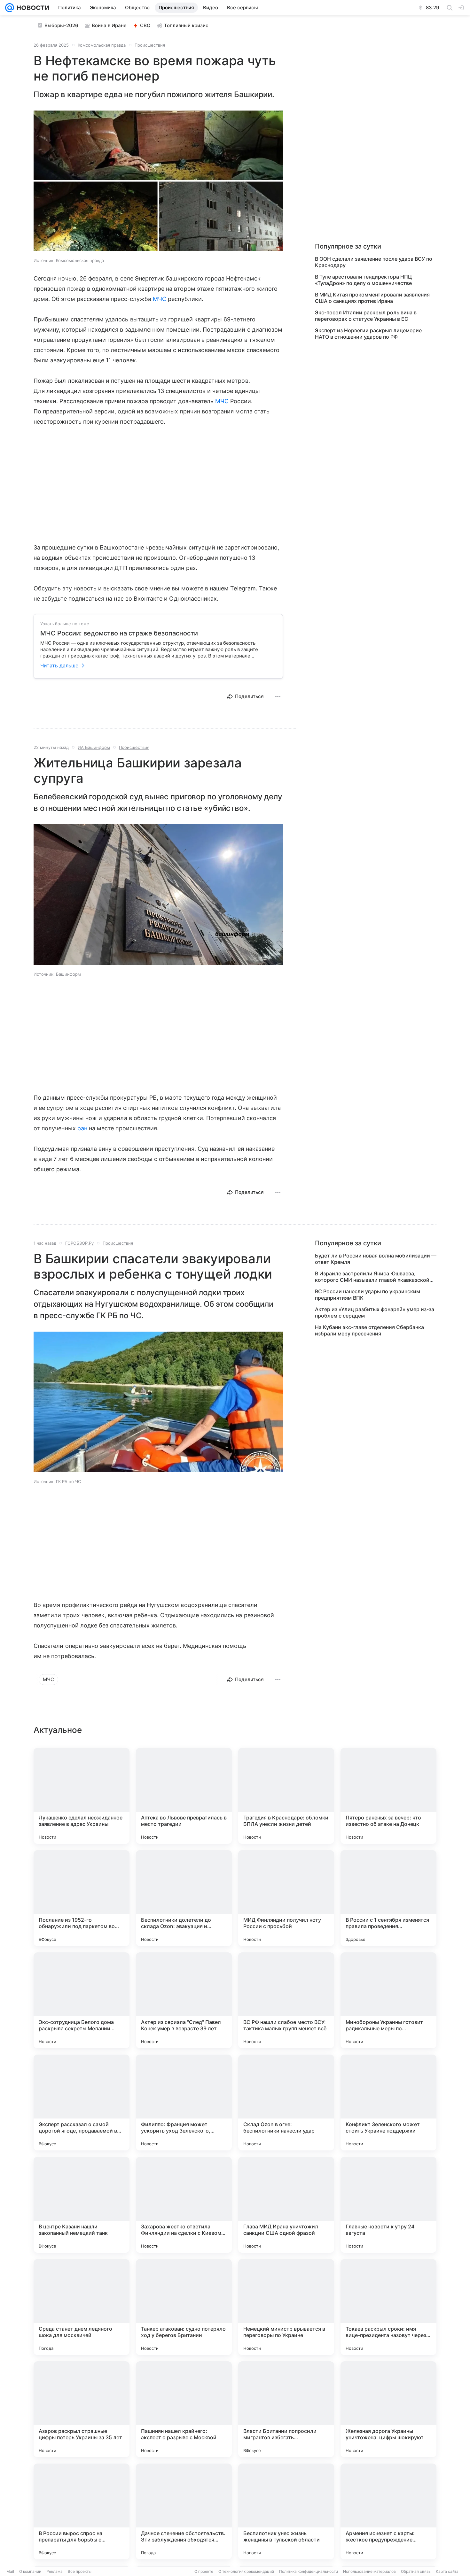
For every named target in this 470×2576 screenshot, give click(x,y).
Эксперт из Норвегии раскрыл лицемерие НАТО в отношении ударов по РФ (368, 334)
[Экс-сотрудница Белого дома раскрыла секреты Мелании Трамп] (82, 2000)
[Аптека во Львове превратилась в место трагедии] (184, 1796)
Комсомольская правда (102, 45)
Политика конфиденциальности (309, 2571)
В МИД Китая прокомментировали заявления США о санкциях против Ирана (372, 298)
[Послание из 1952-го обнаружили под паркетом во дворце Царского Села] (82, 1898)
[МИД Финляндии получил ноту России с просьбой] (286, 1898)
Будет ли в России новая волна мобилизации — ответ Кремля (376, 1259)
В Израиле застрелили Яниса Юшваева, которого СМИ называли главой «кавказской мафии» (372, 1277)
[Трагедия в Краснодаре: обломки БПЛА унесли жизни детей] (286, 1796)
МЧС (160, 299)
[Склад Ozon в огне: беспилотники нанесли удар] (286, 2103)
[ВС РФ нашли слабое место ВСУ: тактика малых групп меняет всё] (286, 2000)
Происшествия (150, 45)
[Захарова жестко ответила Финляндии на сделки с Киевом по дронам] (184, 2205)
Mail (10, 2571)
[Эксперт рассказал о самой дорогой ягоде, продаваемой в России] (82, 2103)
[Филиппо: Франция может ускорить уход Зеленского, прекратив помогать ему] (184, 2103)
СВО (145, 25)
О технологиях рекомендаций (246, 2571)
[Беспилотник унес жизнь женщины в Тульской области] (286, 2511)
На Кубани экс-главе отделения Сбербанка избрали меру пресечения (369, 1330)
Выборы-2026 (61, 25)
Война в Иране (109, 25)
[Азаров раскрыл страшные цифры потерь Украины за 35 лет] (82, 2409)
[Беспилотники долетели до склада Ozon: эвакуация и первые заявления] (184, 1898)
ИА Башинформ (94, 747)
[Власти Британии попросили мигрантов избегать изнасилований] (286, 2409)
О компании (30, 2571)
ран (82, 1128)
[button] (158, 181)
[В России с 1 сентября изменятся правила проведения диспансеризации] (388, 1898)
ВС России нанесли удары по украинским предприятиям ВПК (368, 1295)
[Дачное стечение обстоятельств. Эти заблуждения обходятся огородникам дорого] (184, 2511)
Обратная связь (416, 2571)
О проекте (204, 2571)
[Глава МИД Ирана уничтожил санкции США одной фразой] (286, 2205)
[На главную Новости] (32, 8)
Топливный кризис (186, 25)
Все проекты (80, 2571)
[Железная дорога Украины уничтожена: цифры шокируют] (388, 2409)
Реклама (55, 2571)
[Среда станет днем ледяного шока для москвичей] (82, 2307)
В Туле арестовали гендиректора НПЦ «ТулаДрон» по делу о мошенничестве (363, 280)
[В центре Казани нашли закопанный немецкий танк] (82, 2205)
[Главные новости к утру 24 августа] (388, 2205)
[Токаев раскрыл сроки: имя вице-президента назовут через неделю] (388, 2307)
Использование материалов (369, 2571)
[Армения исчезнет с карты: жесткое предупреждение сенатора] (388, 2511)
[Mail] (10, 8)
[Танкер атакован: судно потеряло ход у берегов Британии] (184, 2307)
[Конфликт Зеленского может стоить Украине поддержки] (388, 2103)
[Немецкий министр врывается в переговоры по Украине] (286, 2307)
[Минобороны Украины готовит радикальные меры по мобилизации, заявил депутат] (388, 2000)
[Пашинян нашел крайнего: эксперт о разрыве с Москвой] (184, 2409)
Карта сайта (447, 2571)
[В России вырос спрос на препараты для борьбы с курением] (82, 2511)
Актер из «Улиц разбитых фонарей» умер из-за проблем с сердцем (375, 1312)
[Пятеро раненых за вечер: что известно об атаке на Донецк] (388, 1796)
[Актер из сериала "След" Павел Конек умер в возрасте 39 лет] (184, 2000)
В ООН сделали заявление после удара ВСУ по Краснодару (374, 262)
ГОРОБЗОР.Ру (79, 1243)
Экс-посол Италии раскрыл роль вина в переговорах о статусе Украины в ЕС (366, 316)
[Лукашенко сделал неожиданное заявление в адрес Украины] (82, 1796)
